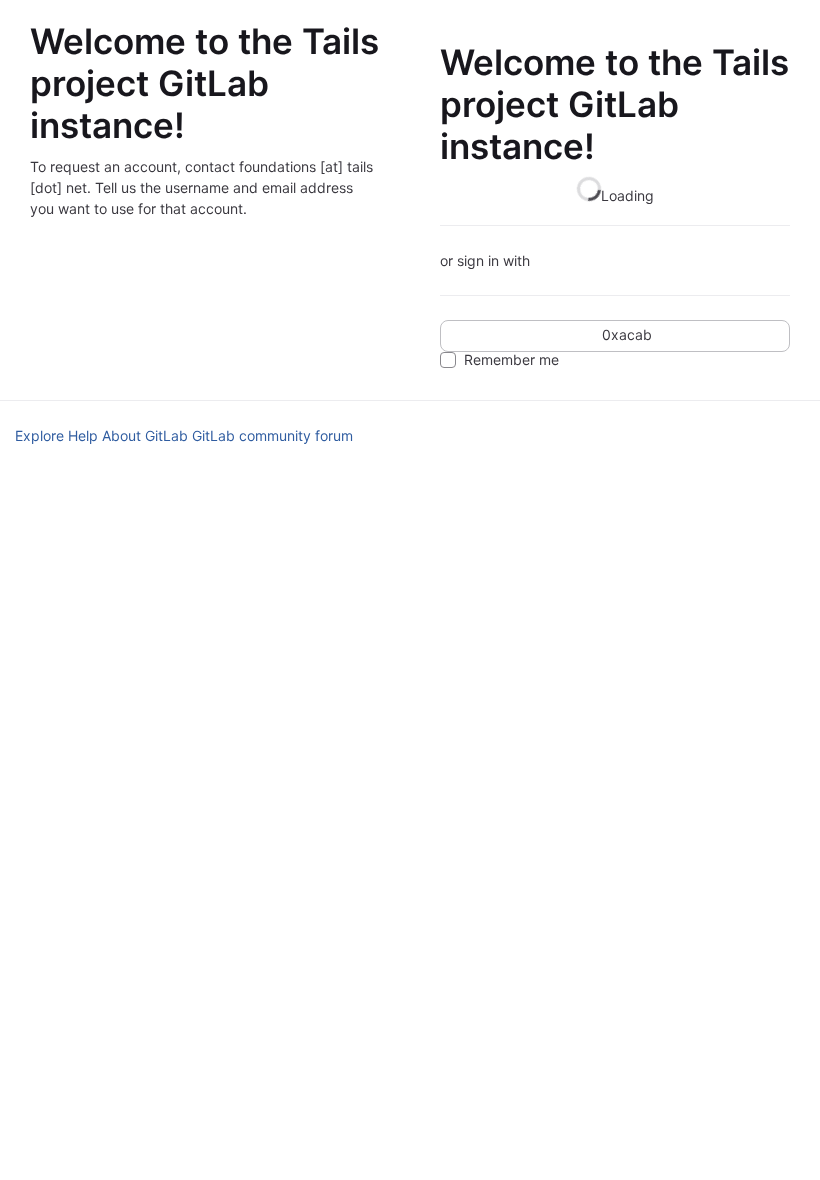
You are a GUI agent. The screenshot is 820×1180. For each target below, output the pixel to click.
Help (83, 435)
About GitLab (145, 435)
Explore (39, 435)
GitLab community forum (272, 435)
